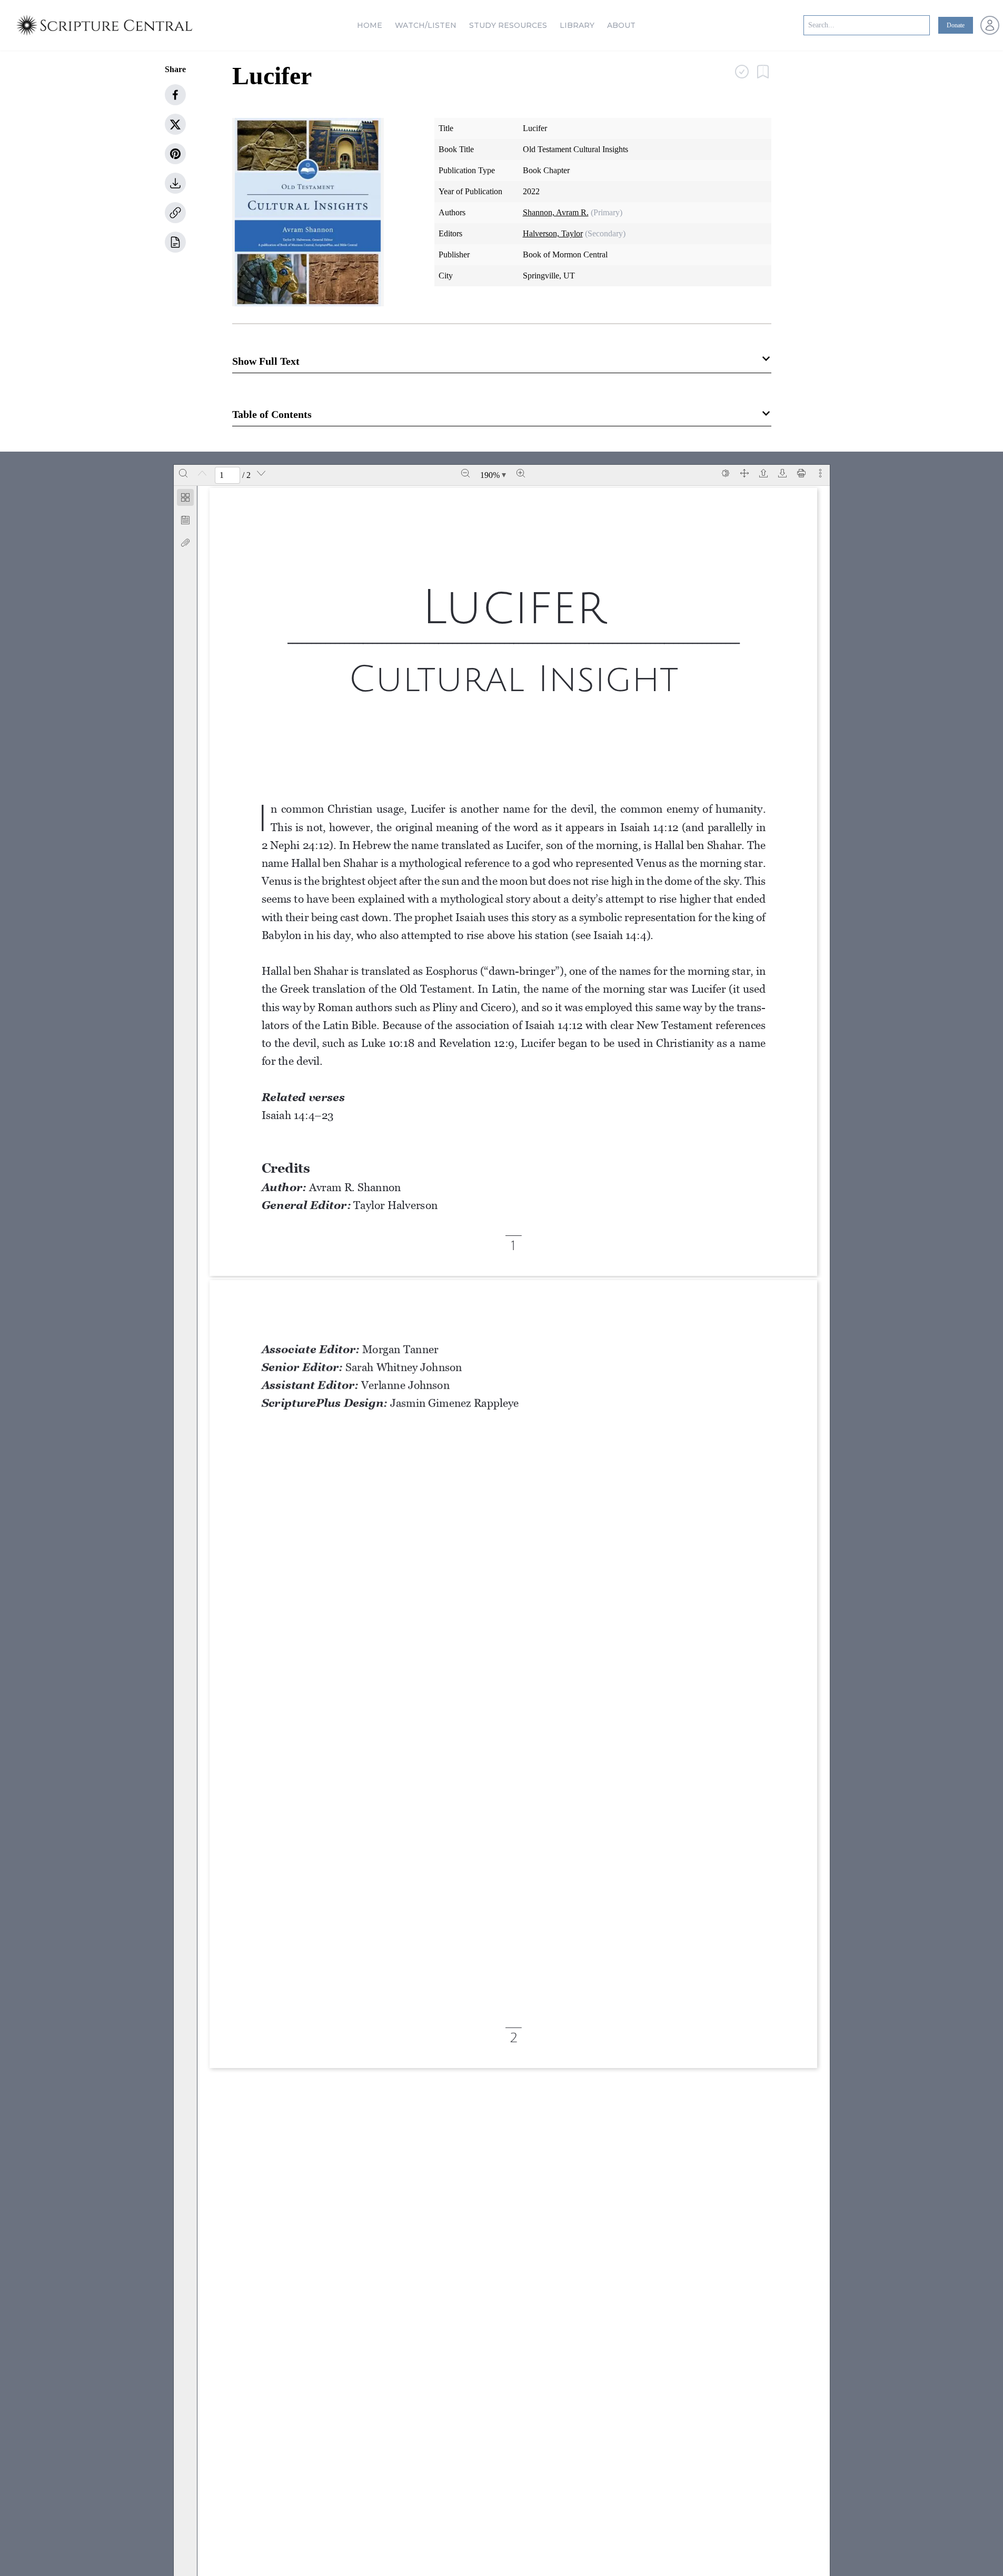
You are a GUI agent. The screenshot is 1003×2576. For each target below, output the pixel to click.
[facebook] (175, 95)
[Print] (801, 473)
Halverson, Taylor (553, 233)
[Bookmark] (185, 520)
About (621, 25)
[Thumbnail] (185, 497)
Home (370, 25)
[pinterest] (175, 154)
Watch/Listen (426, 25)
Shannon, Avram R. (556, 212)
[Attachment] (185, 543)
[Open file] (763, 473)
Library (577, 25)
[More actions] (820, 473)
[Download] (782, 473)
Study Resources (508, 25)
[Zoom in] (521, 473)
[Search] (183, 473)
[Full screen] (744, 473)
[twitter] (175, 124)
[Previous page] (202, 473)
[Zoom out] (465, 473)
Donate (956, 25)
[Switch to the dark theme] (726, 473)
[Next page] (261, 473)
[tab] (185, 499)
